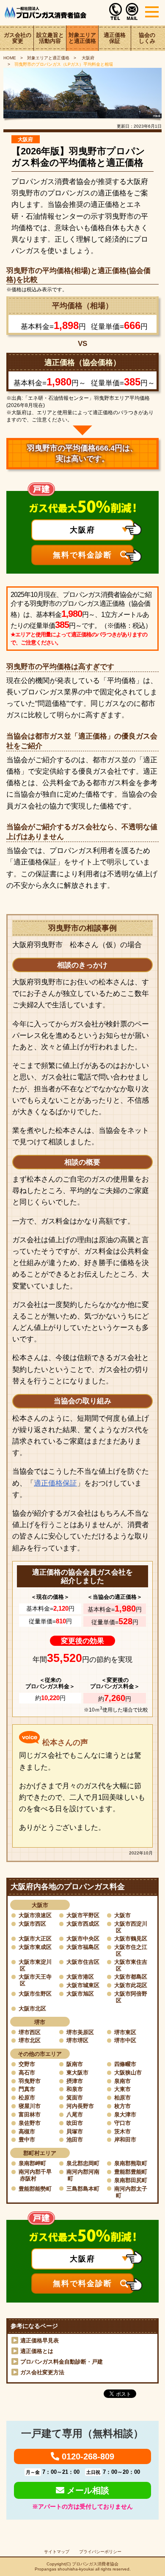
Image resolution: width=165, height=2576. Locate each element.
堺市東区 (125, 2032)
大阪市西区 (32, 1924)
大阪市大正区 (35, 1939)
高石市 (27, 2073)
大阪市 (122, 1915)
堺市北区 (30, 2040)
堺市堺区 (77, 2040)
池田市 (75, 2140)
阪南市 (75, 2064)
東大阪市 (77, 2073)
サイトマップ (57, 2552)
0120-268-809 (87, 2456)
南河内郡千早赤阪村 (35, 2175)
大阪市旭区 (80, 1994)
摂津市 (75, 2081)
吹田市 (75, 2123)
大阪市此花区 (131, 1985)
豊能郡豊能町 (131, 2172)
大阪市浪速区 (35, 1915)
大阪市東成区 (35, 1947)
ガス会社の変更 (18, 38)
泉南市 (122, 2081)
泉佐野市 (30, 2123)
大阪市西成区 (83, 1924)
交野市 (27, 2064)
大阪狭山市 (128, 2073)
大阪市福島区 (83, 1947)
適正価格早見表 (40, 2340)
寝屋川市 (30, 2106)
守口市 (122, 2123)
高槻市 (27, 2131)
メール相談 (87, 2490)
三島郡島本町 (83, 2189)
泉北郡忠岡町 (83, 2163)
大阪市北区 (32, 2009)
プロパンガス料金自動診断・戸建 (62, 2362)
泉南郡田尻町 (131, 2180)
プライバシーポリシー (100, 2552)
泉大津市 (125, 2115)
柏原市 (122, 2098)
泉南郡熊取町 (131, 2163)
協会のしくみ (147, 38)
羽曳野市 (30, 2081)
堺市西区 (30, 2032)
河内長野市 (80, 2106)
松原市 (27, 2098)
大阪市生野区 (35, 1994)
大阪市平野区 (83, 1915)
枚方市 (122, 2106)
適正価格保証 (115, 38)
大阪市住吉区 (83, 1962)
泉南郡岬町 (32, 2163)
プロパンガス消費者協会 (95, 2564)
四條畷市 (125, 2064)
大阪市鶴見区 (131, 1939)
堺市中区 (125, 2040)
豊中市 (27, 2140)
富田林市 (30, 2115)
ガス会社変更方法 (42, 2372)
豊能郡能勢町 (35, 2189)
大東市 (122, 2089)
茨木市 (122, 2131)
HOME (10, 58)
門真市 (27, 2089)
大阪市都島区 (131, 1977)
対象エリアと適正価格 (82, 38)
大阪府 (87, 58)
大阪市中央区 (83, 1939)
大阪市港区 (80, 1977)
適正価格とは (37, 2351)
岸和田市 (125, 2140)
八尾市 (75, 2115)
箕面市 (75, 2098)
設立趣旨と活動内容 (50, 38)
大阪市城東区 (83, 1985)
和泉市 (75, 2089)
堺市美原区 (80, 2032)
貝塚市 (75, 2131)
